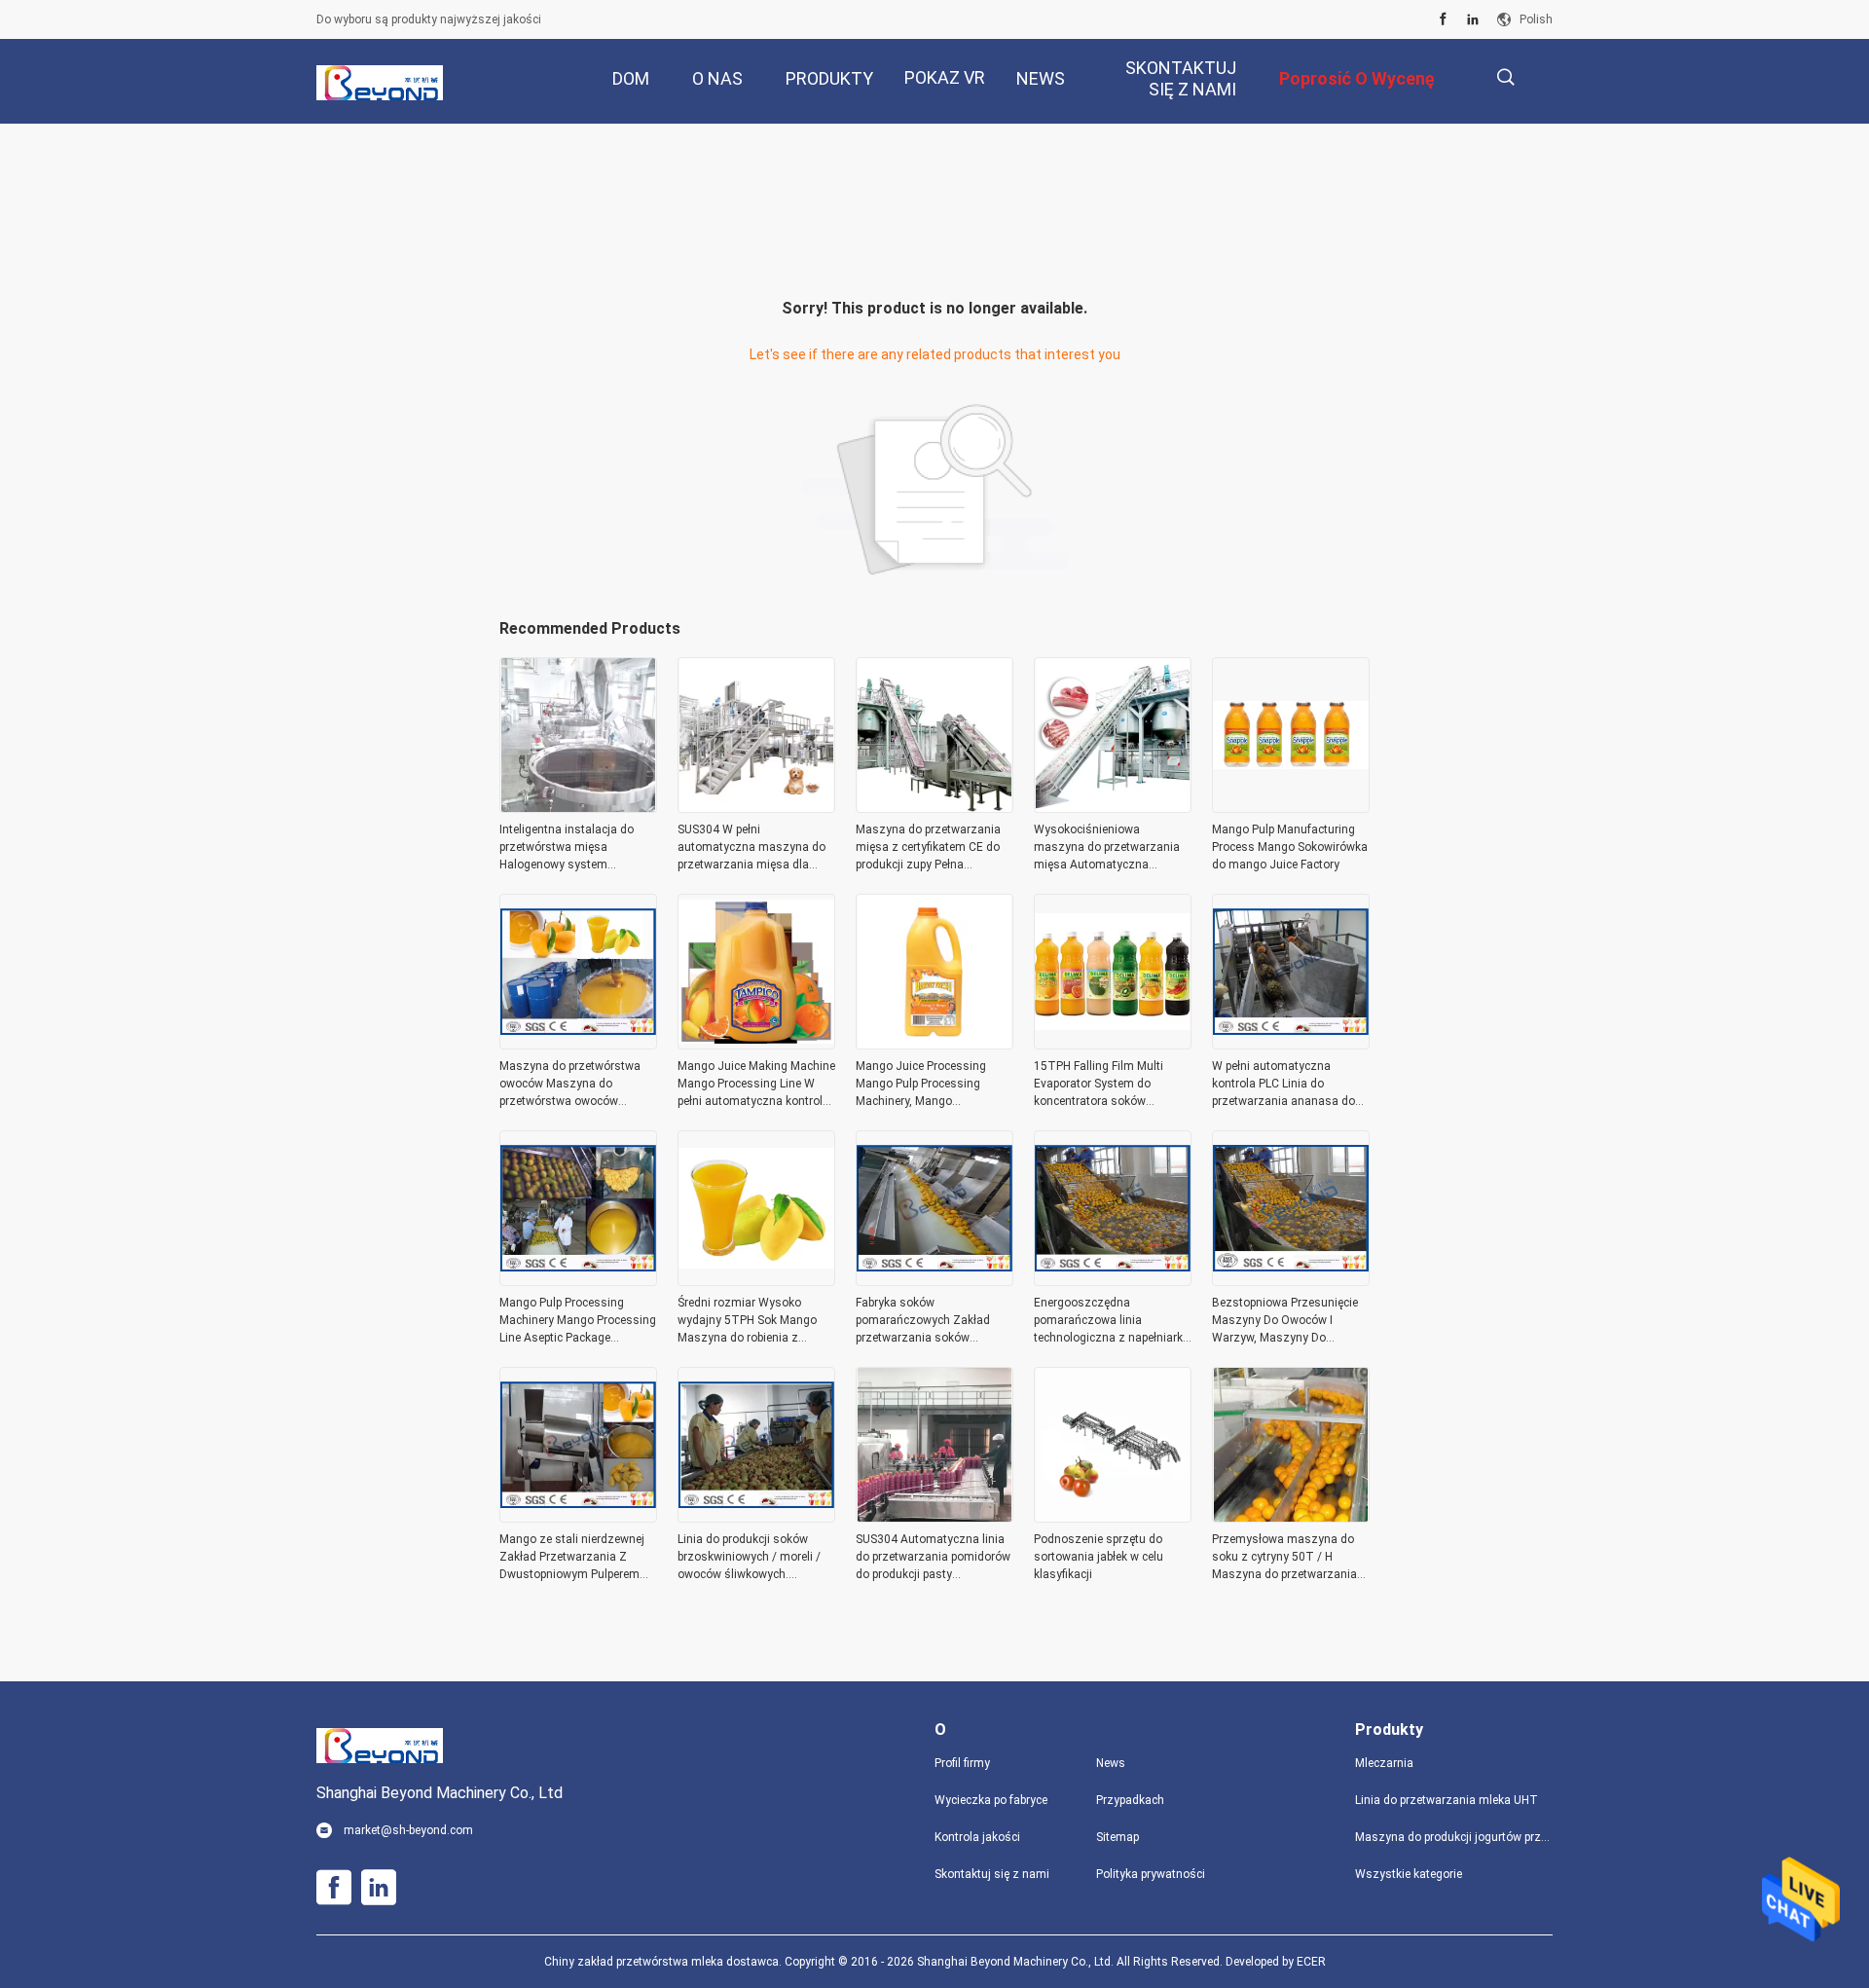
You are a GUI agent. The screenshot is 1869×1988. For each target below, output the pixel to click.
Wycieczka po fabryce (991, 1800)
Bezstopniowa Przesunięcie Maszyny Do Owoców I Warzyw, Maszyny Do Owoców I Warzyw (1285, 1321)
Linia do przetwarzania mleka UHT (1447, 1800)
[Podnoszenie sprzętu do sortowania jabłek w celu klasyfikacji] (1113, 1517)
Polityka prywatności (1151, 1874)
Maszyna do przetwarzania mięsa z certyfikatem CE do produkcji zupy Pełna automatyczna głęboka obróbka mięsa (928, 848)
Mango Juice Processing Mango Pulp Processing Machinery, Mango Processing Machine (921, 1085)
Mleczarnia (1384, 1763)
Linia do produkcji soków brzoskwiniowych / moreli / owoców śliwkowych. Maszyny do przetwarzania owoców (750, 1558)
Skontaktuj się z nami (992, 1874)
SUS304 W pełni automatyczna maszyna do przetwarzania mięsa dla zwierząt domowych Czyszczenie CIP (751, 848)
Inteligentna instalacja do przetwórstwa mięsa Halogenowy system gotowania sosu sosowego (572, 848)
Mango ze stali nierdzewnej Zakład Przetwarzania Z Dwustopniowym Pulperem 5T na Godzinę (572, 1558)
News (1111, 1763)
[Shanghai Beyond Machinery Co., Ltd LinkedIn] (1473, 19)
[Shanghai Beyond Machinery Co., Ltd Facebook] (1443, 19)
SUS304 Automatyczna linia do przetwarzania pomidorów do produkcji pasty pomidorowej (933, 1558)
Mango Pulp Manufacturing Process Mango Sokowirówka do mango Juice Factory (1290, 847)
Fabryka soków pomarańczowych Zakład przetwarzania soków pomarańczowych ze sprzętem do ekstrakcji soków (934, 1321)
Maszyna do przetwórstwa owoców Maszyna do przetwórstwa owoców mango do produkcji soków (571, 1085)
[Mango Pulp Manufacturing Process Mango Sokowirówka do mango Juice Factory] (1291, 807)
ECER (1311, 1962)
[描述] (1505, 77)
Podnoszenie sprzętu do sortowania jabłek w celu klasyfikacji (1099, 1557)
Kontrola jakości (977, 1837)
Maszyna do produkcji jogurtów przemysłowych (1454, 1837)
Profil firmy (962, 1763)
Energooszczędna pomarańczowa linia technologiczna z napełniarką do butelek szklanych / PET (1112, 1321)
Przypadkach (1130, 1800)
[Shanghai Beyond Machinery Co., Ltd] (380, 82)
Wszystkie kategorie (1409, 1874)
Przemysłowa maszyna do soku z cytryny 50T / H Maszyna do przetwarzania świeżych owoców (1284, 1558)
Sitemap (1118, 1837)
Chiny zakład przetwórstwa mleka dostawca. (664, 1962)
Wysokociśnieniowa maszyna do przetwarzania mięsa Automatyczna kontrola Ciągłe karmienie (1107, 848)
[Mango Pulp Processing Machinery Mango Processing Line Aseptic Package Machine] (578, 1280)
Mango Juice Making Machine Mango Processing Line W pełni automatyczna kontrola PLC (756, 1085)
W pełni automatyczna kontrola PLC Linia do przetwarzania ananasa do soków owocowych (1283, 1085)
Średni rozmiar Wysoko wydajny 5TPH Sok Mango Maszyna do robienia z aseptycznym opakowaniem (751, 1321)
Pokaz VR (945, 77)
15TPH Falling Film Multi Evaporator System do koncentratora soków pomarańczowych (1099, 1085)
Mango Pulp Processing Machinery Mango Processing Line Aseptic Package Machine (578, 1321)
